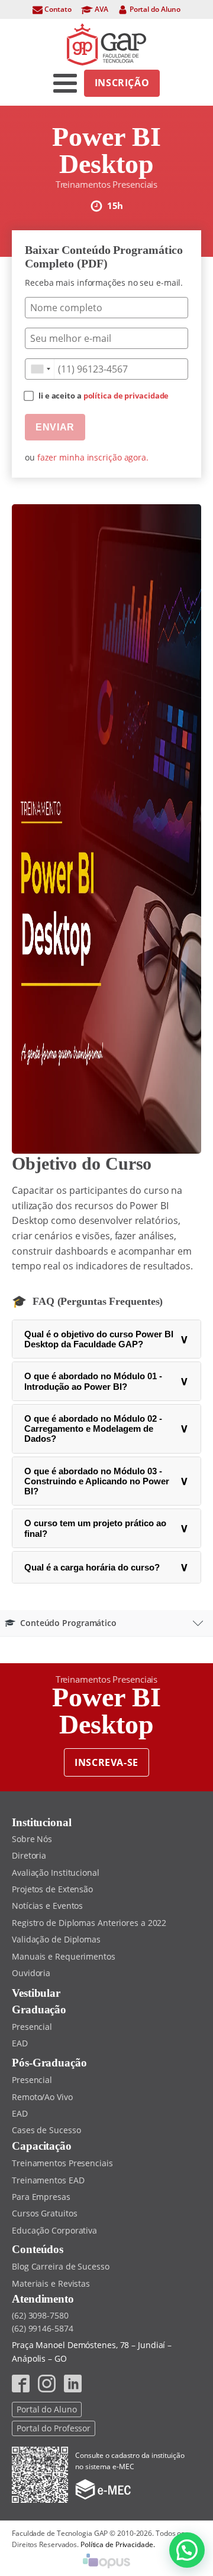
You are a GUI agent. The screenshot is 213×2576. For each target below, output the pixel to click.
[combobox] (40, 369)
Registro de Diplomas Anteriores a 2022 (89, 1923)
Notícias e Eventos (47, 1906)
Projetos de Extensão (52, 1889)
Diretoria (29, 1855)
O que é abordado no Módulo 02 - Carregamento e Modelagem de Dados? (106, 1429)
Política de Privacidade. (118, 2544)
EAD (20, 2043)
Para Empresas (41, 2197)
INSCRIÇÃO (122, 83)
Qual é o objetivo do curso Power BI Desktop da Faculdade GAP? (106, 1339)
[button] (187, 2550)
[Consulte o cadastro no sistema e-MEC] (103, 2490)
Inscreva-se (106, 1762)
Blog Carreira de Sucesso (61, 2266)
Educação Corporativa (54, 2230)
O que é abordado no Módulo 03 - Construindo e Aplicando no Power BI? (106, 1481)
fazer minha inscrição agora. (93, 457)
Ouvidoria (31, 1973)
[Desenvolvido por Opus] (106, 2563)
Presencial (32, 2027)
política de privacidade (126, 396)
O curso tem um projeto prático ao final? (106, 1528)
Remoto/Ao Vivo (42, 2097)
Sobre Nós (32, 1839)
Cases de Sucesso (46, 2130)
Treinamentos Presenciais (62, 2163)
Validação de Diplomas (56, 1939)
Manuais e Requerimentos (64, 1956)
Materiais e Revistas (51, 2283)
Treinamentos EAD (48, 2180)
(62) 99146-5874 (43, 2328)
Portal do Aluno (47, 2409)
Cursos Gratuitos (44, 2213)
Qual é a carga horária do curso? (106, 1567)
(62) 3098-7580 (40, 2315)
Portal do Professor (54, 2428)
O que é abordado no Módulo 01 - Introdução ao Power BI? (106, 1381)
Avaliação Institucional (56, 1873)
